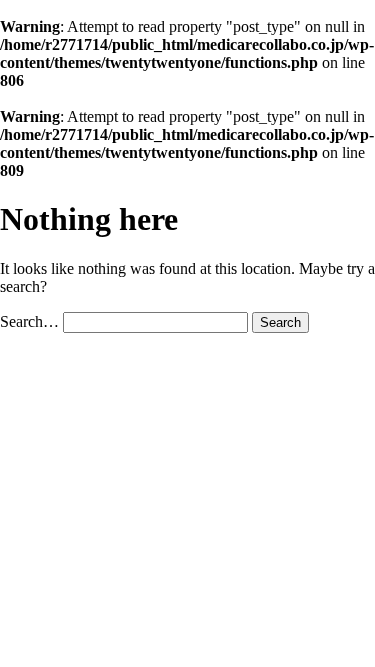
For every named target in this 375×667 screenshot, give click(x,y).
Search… (29, 321)
